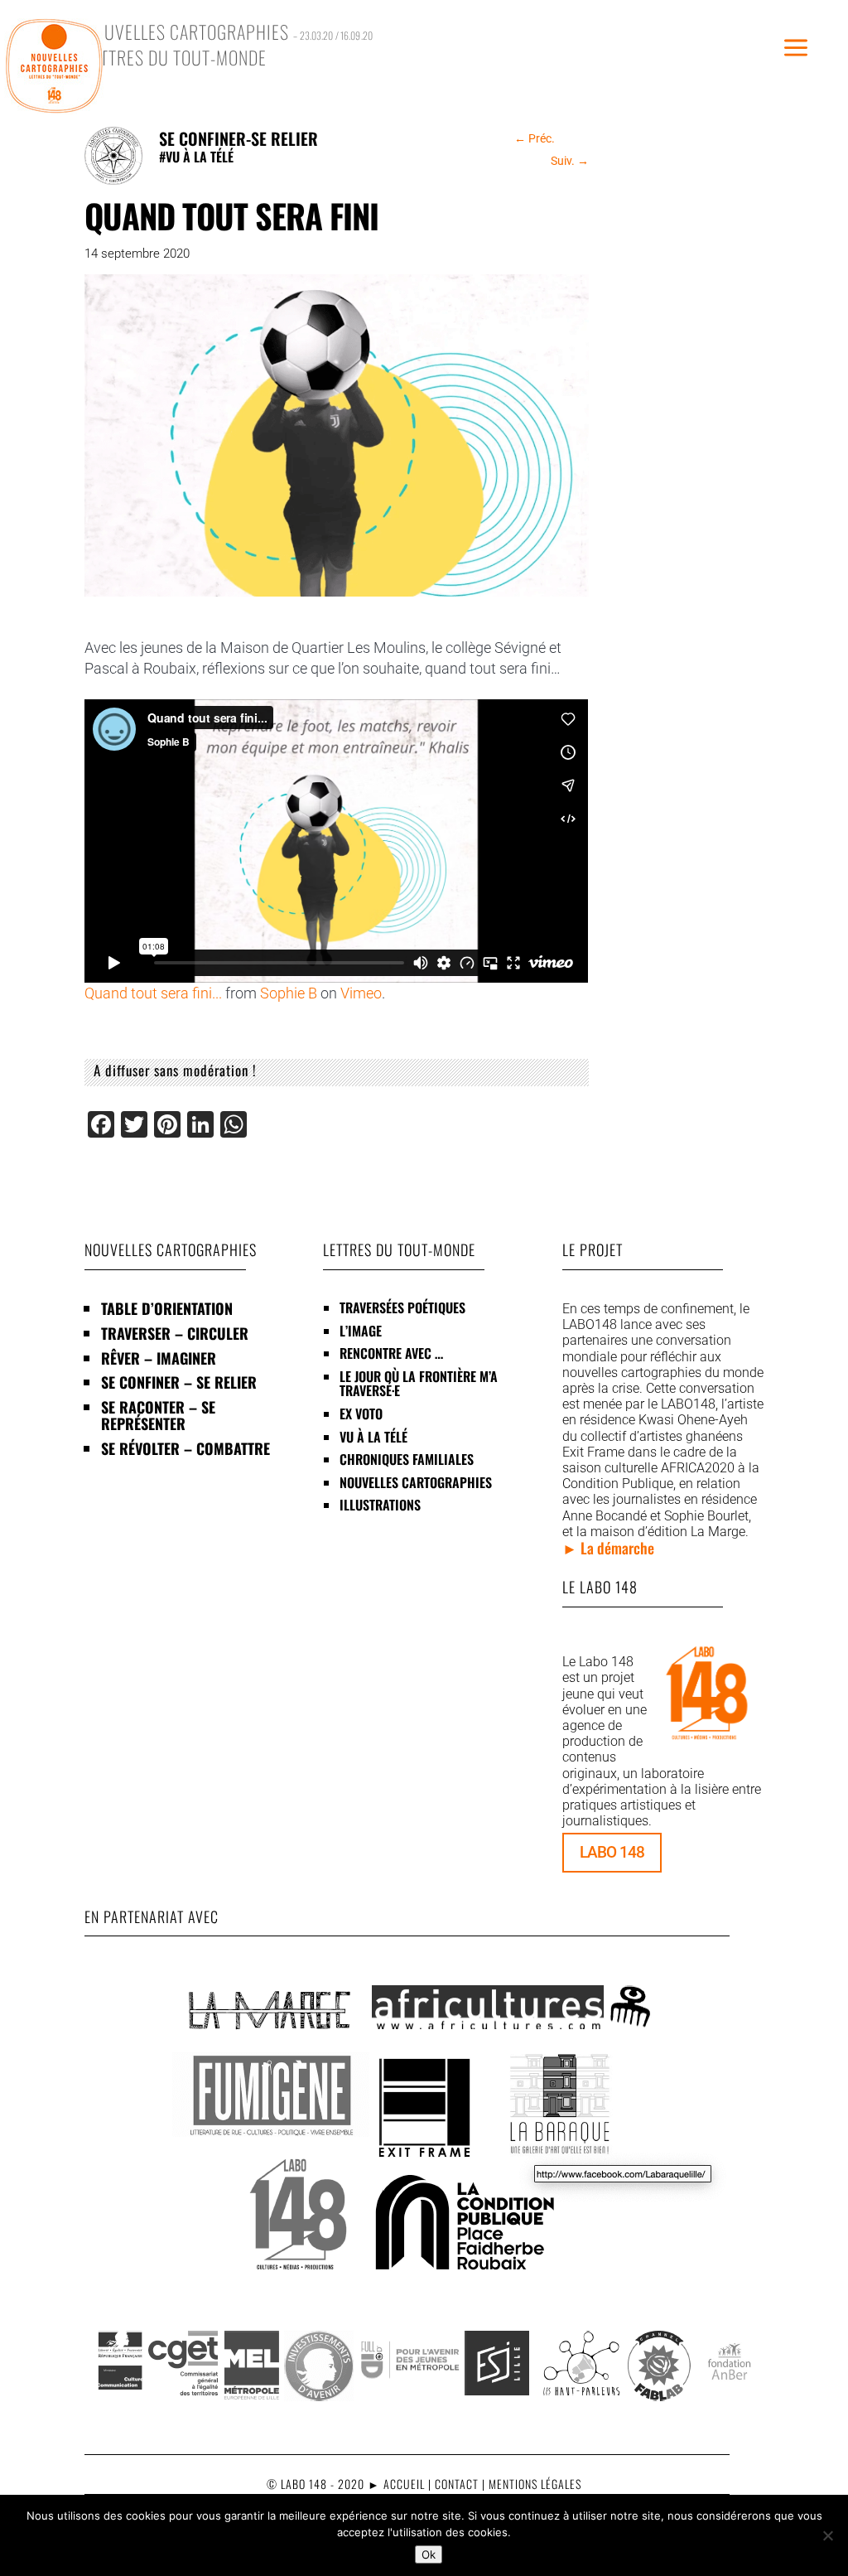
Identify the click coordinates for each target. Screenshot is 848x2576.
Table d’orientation (167, 1308)
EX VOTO (361, 1414)
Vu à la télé (200, 157)
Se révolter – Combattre (185, 1448)
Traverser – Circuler (175, 1333)
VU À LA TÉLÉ (373, 1437)
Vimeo (361, 993)
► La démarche (608, 1548)
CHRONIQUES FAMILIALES (407, 1459)
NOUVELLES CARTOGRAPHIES (416, 1482)
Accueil (404, 2484)
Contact (457, 2484)
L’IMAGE (361, 1331)
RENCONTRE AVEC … (391, 1353)
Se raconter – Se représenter (158, 1415)
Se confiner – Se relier (179, 1382)
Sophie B (289, 993)
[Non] (827, 2535)
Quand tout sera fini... (153, 993)
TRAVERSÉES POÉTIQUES (402, 1307)
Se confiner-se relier (238, 138)
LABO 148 (612, 1852)
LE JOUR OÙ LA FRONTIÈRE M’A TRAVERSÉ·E (419, 1384)
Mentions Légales (535, 2484)
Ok (429, 2554)
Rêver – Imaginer (159, 1358)
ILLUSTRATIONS (380, 1505)
